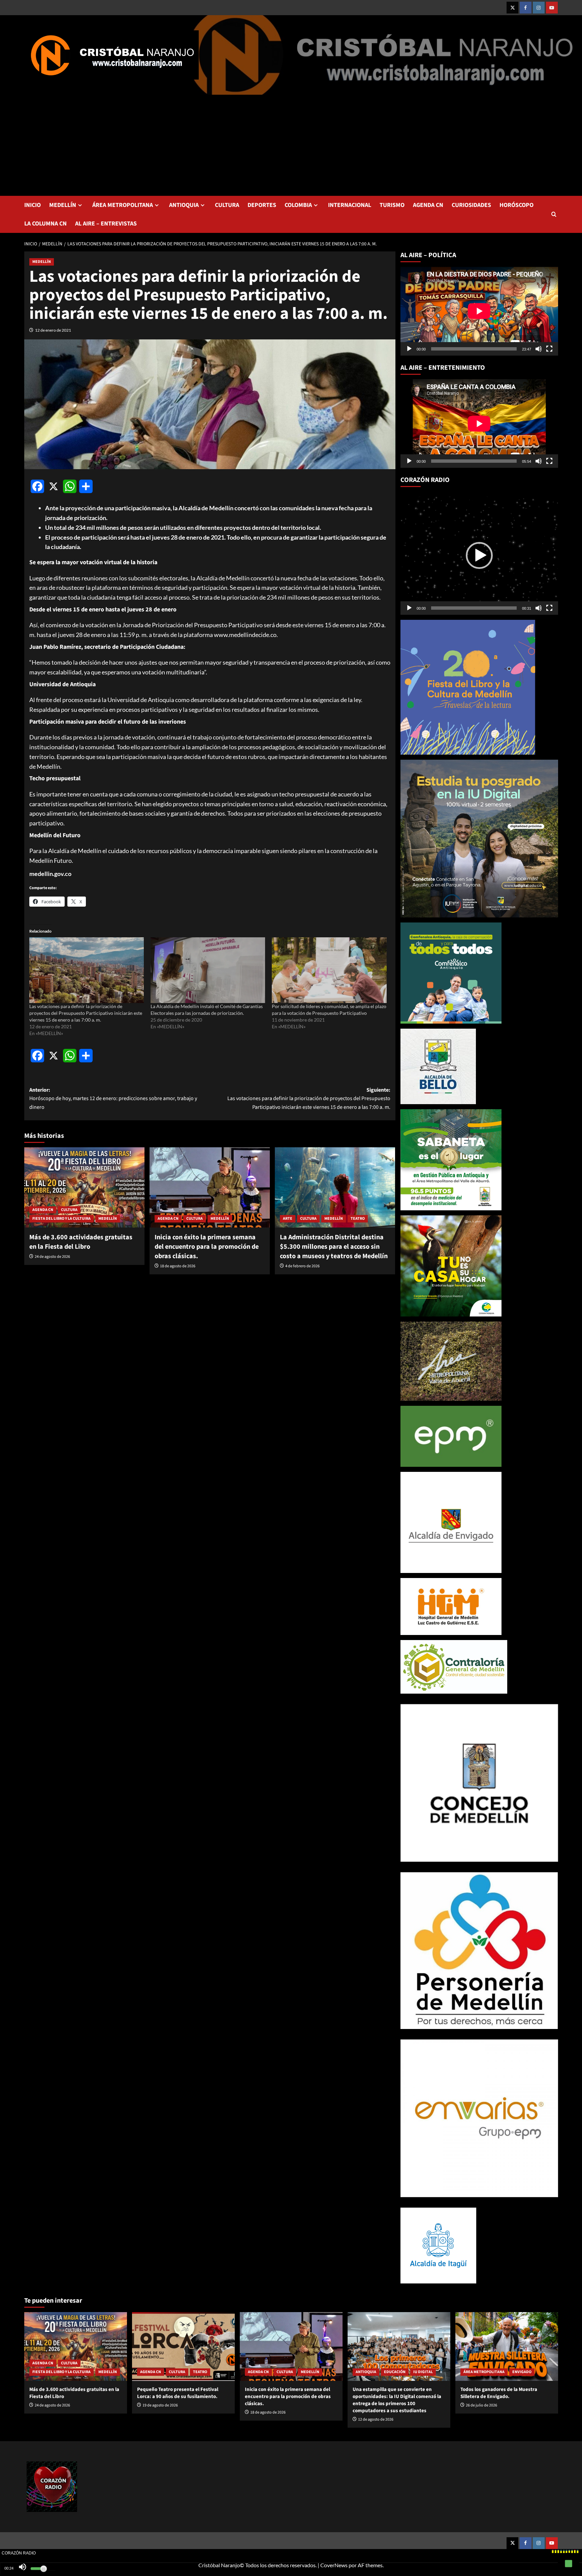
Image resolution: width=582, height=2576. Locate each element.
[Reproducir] (409, 349)
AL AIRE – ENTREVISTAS (106, 224)
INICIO (33, 205)
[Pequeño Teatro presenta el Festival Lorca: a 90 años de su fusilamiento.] (183, 2346)
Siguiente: (309, 1099)
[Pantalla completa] (549, 349)
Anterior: (113, 1099)
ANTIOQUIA (184, 205)
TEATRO (358, 1219)
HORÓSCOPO (516, 205)
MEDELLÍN (63, 205)
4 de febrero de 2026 (302, 1266)
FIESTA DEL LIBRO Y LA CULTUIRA (61, 1219)
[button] (554, 214)
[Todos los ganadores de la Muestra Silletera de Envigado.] (507, 2346)
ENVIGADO (522, 2372)
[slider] (474, 608)
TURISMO (392, 205)
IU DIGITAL (423, 2372)
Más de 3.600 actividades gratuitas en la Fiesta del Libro (81, 1242)
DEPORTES (262, 205)
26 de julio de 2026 (481, 2405)
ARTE (288, 1219)
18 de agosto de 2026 (178, 1266)
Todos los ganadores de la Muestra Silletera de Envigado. (499, 2393)
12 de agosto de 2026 (376, 2419)
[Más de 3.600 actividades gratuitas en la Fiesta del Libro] (84, 1187)
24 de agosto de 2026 (52, 1257)
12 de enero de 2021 (53, 330)
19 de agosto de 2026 (160, 2405)
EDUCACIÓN (395, 2372)
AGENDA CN (428, 205)
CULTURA (227, 205)
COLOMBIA (298, 205)
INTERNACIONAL (350, 205)
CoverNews (334, 2565)
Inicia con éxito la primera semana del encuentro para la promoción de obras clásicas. (207, 1247)
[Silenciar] (539, 349)
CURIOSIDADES (471, 205)
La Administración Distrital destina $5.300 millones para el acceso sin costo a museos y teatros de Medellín (334, 1247)
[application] (479, 311)
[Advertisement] (291, 145)
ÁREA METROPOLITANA (123, 205)
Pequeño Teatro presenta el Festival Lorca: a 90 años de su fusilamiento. (178, 2393)
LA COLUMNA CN (45, 224)
